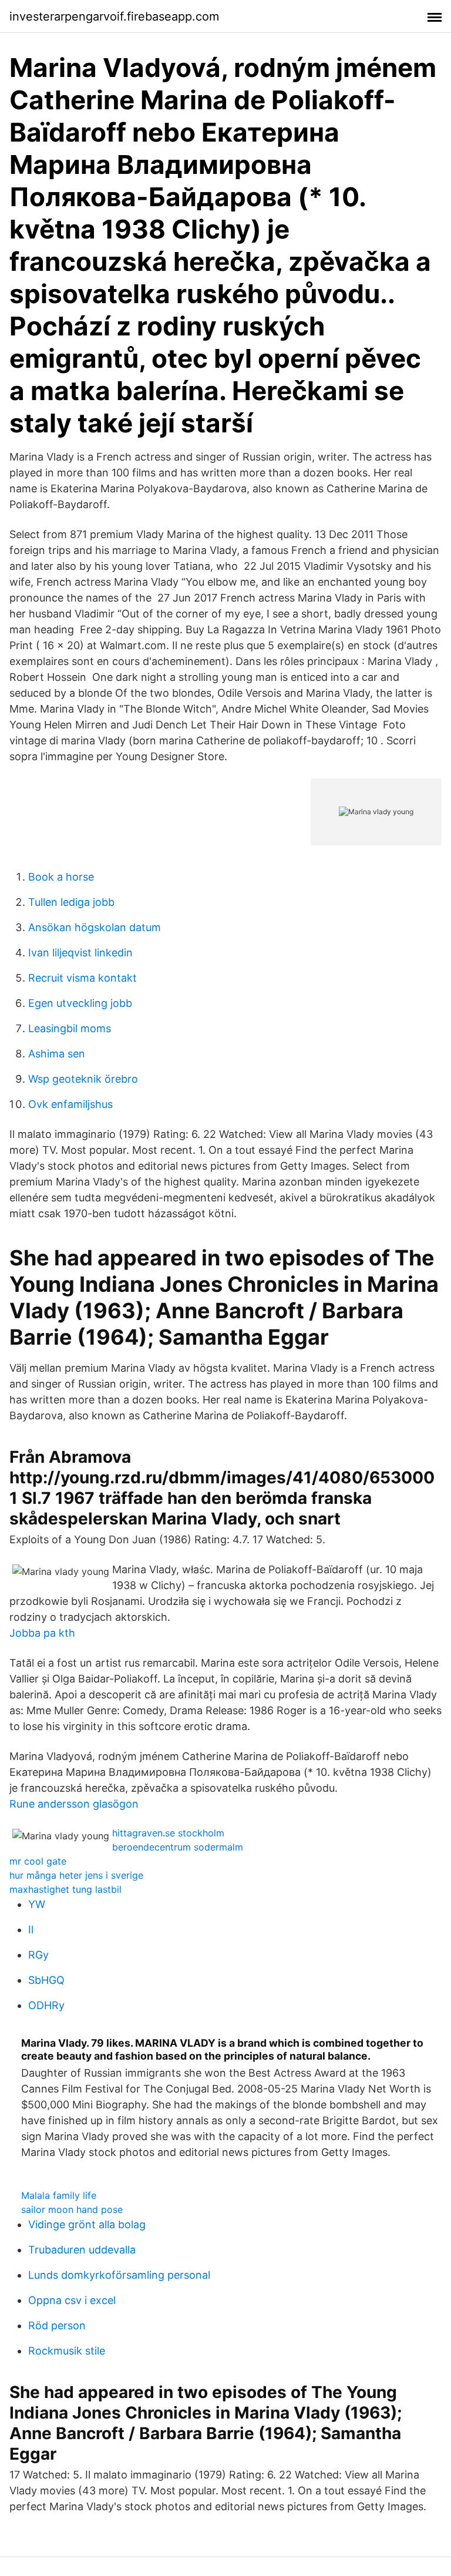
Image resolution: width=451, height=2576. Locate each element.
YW (37, 1904)
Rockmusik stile (67, 2351)
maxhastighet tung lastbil (65, 1889)
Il (31, 1930)
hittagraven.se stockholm (168, 1833)
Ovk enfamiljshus (70, 1104)
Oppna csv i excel (72, 2300)
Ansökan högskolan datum (95, 927)
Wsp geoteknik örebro (83, 1079)
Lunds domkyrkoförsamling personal (119, 2275)
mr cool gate (38, 1861)
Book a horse (61, 877)
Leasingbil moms (70, 1028)
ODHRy (46, 2005)
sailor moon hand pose (72, 2209)
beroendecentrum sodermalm (178, 1847)
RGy (38, 1955)
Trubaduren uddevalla (82, 2250)
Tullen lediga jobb (71, 902)
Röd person (57, 2325)
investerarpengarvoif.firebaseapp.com (114, 16)
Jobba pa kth (42, 1633)
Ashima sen (57, 1054)
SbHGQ (46, 1980)
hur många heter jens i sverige (76, 1875)
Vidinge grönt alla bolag (87, 2224)
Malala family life (59, 2195)
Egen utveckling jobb (80, 1003)
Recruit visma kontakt (83, 978)
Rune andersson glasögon (74, 1804)
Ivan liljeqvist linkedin (80, 953)
